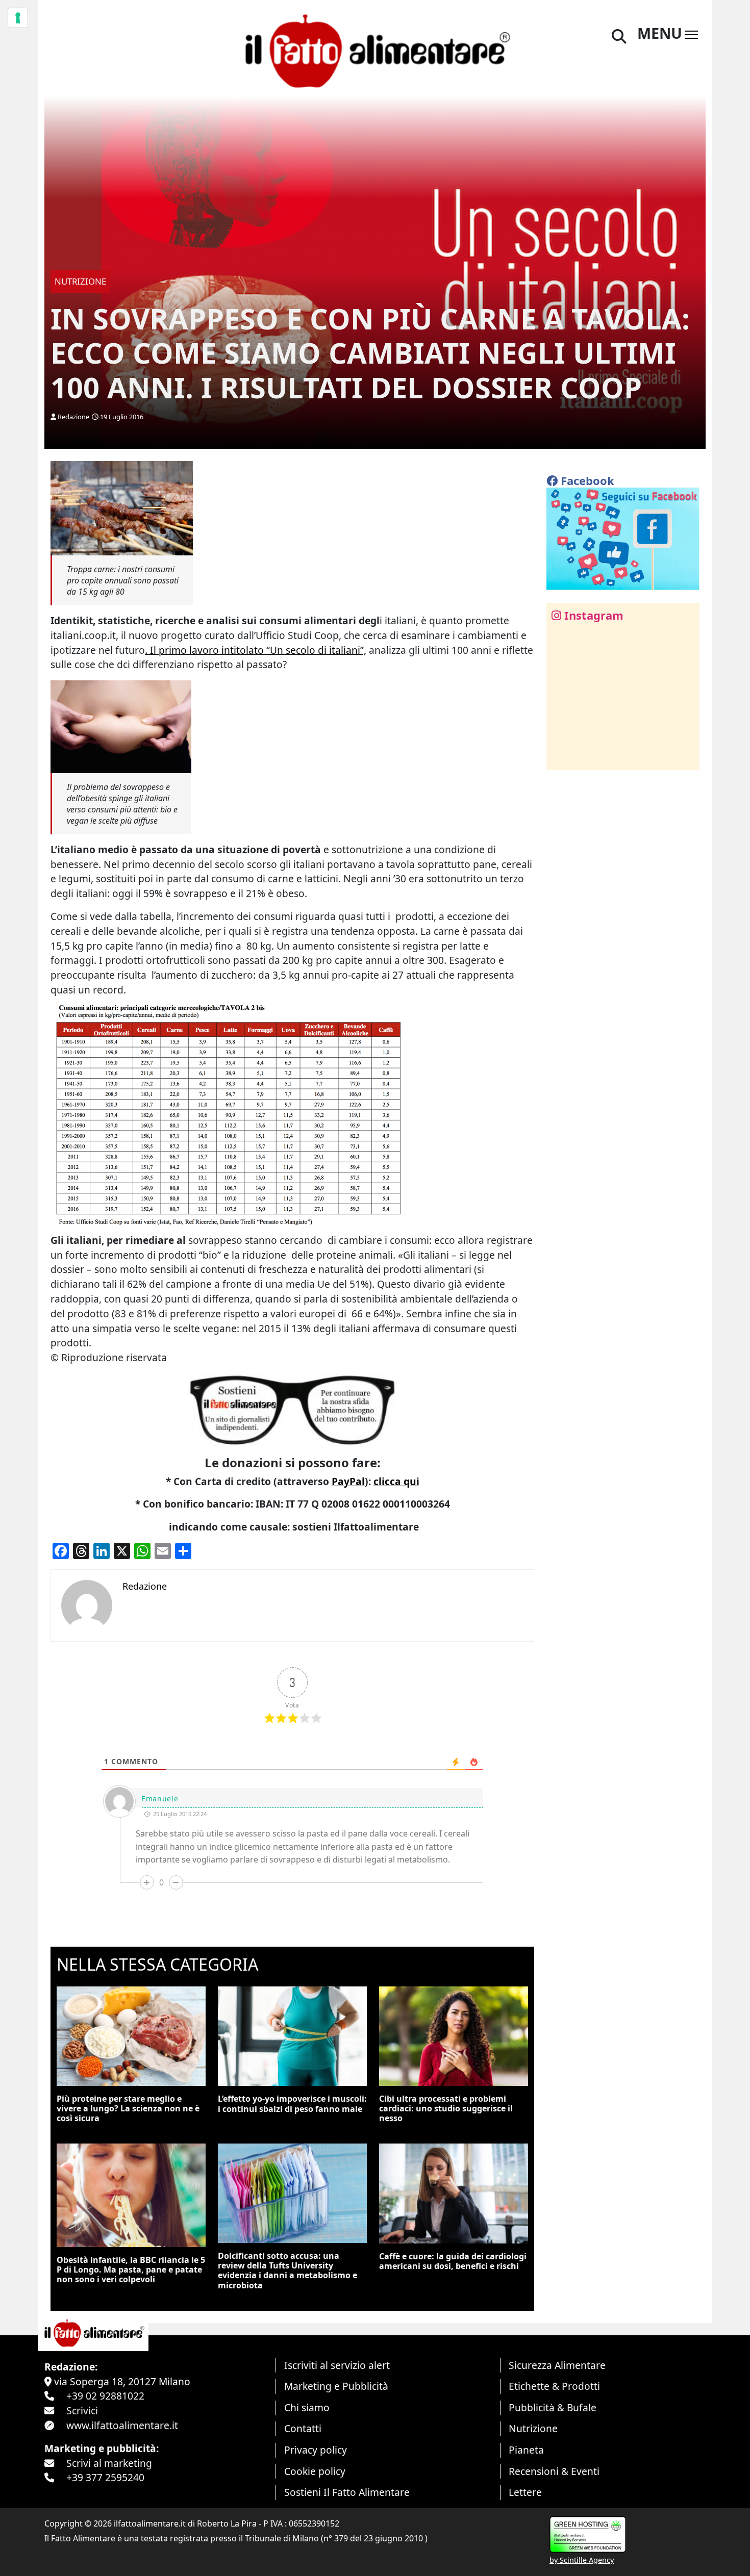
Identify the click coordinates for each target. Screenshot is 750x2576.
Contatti (303, 2428)
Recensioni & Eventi (554, 2471)
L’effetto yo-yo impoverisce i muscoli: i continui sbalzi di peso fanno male (292, 2103)
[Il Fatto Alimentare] (375, 50)
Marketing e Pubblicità (336, 2386)
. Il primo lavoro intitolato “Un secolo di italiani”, (256, 650)
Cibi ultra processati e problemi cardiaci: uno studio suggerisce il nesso (446, 2108)
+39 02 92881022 (105, 2396)
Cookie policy (315, 2471)
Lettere (525, 2492)
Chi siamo (307, 2407)
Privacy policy (316, 2450)
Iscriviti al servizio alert (337, 2365)
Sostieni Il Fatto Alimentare (347, 2492)
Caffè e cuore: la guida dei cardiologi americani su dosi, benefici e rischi (453, 2261)
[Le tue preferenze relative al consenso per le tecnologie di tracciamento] (18, 18)
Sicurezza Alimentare (557, 2365)
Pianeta (526, 2450)
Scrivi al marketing (109, 2463)
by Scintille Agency (582, 2560)
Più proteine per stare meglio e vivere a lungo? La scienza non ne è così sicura (128, 2108)
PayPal (348, 1481)
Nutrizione (533, 2428)
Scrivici (82, 2411)
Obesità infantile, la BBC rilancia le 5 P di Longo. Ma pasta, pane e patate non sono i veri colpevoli (131, 2269)
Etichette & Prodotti (554, 2386)
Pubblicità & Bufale (553, 2407)
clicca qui (396, 1481)
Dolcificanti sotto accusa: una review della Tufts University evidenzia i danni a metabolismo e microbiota (287, 2271)
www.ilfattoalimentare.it (122, 2425)
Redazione (73, 417)
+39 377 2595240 (105, 2477)
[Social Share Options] (561, 757)
